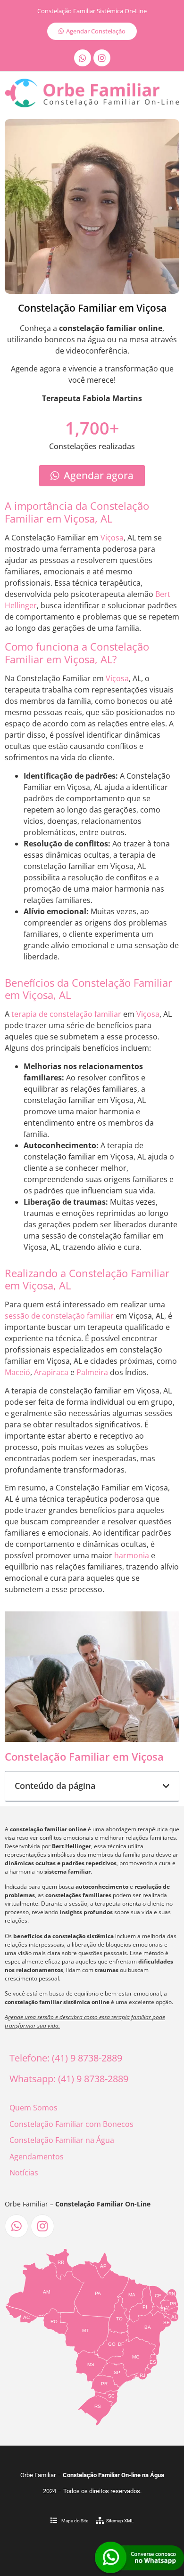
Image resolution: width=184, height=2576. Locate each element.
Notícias (24, 2173)
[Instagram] (102, 58)
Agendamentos (37, 2157)
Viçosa (112, 538)
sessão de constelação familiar (59, 1316)
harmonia (132, 1555)
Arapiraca (51, 1372)
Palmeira (92, 1372)
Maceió (17, 1372)
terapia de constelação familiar (66, 1014)
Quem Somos (33, 2108)
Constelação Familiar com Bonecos (71, 2124)
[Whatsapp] (83, 58)
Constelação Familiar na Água (62, 2140)
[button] (166, 1786)
